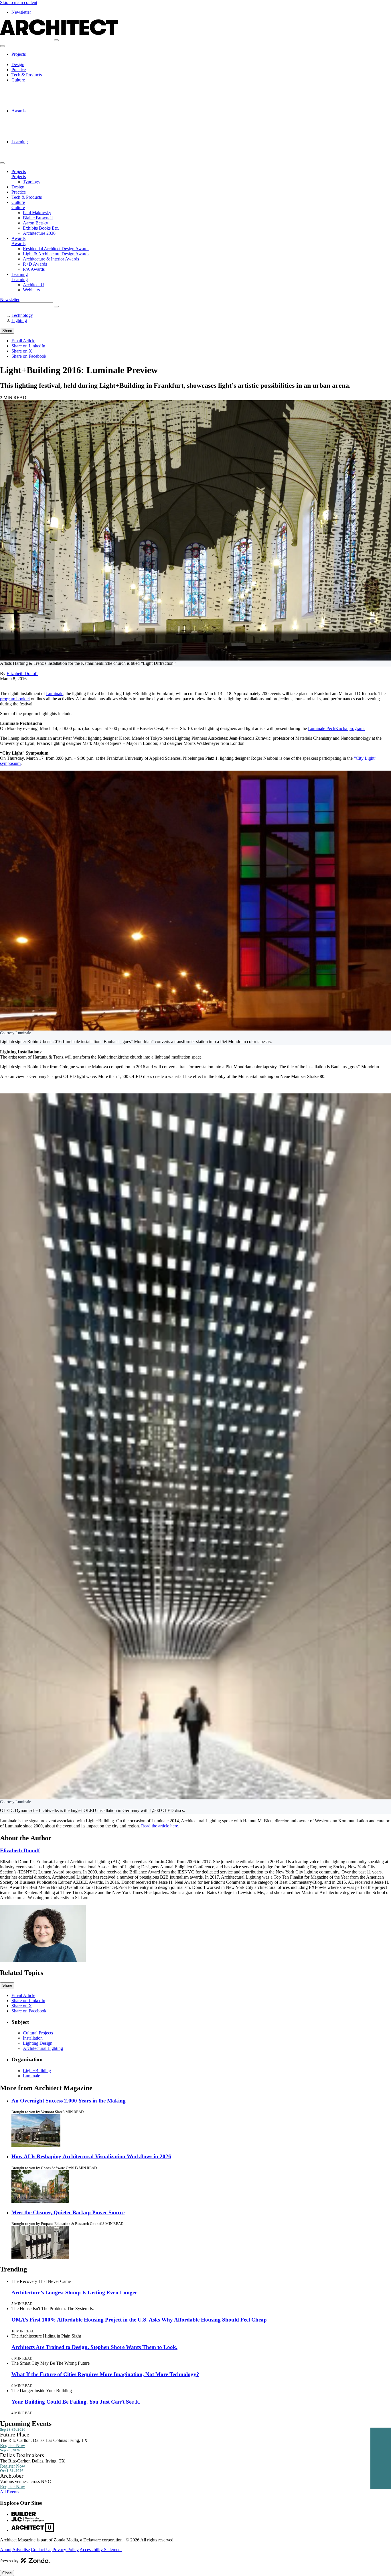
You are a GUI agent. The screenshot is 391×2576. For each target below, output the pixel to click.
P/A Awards (34, 137)
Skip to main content (19, 2)
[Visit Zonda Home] (25, 2563)
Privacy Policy (66, 2550)
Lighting (19, 320)
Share (7, 331)
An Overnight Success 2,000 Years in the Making (69, 2101)
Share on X (22, 351)
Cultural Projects (38, 2033)
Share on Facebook (29, 356)
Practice (19, 70)
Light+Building (37, 2071)
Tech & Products (27, 75)
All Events (10, 2492)
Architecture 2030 (39, 106)
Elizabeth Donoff (22, 674)
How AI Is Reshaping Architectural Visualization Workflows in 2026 (91, 2156)
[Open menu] (2, 46)
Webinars (31, 152)
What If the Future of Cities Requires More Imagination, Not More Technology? (105, 2374)
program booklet (15, 699)
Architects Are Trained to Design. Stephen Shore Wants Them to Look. (94, 2347)
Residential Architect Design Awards (56, 116)
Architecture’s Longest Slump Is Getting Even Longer (74, 2292)
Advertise (21, 2550)
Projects (19, 54)
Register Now (13, 2445)
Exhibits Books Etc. (41, 101)
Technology (22, 315)
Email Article (23, 341)
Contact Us (41, 2550)
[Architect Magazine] (59, 33)
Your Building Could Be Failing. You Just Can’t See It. (76, 2402)
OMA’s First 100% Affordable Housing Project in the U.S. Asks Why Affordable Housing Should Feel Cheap (139, 2320)
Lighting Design (38, 2043)
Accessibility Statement (101, 2550)
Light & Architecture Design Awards (56, 121)
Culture (18, 80)
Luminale (55, 694)
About (6, 2550)
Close (7, 2573)
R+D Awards (35, 131)
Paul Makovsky (37, 85)
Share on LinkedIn (28, 346)
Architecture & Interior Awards (51, 126)
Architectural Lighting (43, 2048)
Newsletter (21, 12)
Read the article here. (160, 1826)
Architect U (33, 147)
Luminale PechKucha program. (336, 728)
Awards (18, 111)
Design (18, 64)
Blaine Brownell (38, 90)
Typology (32, 59)
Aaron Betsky (35, 95)
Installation (33, 2038)
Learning (20, 142)
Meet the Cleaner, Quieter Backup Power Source (68, 2212)
